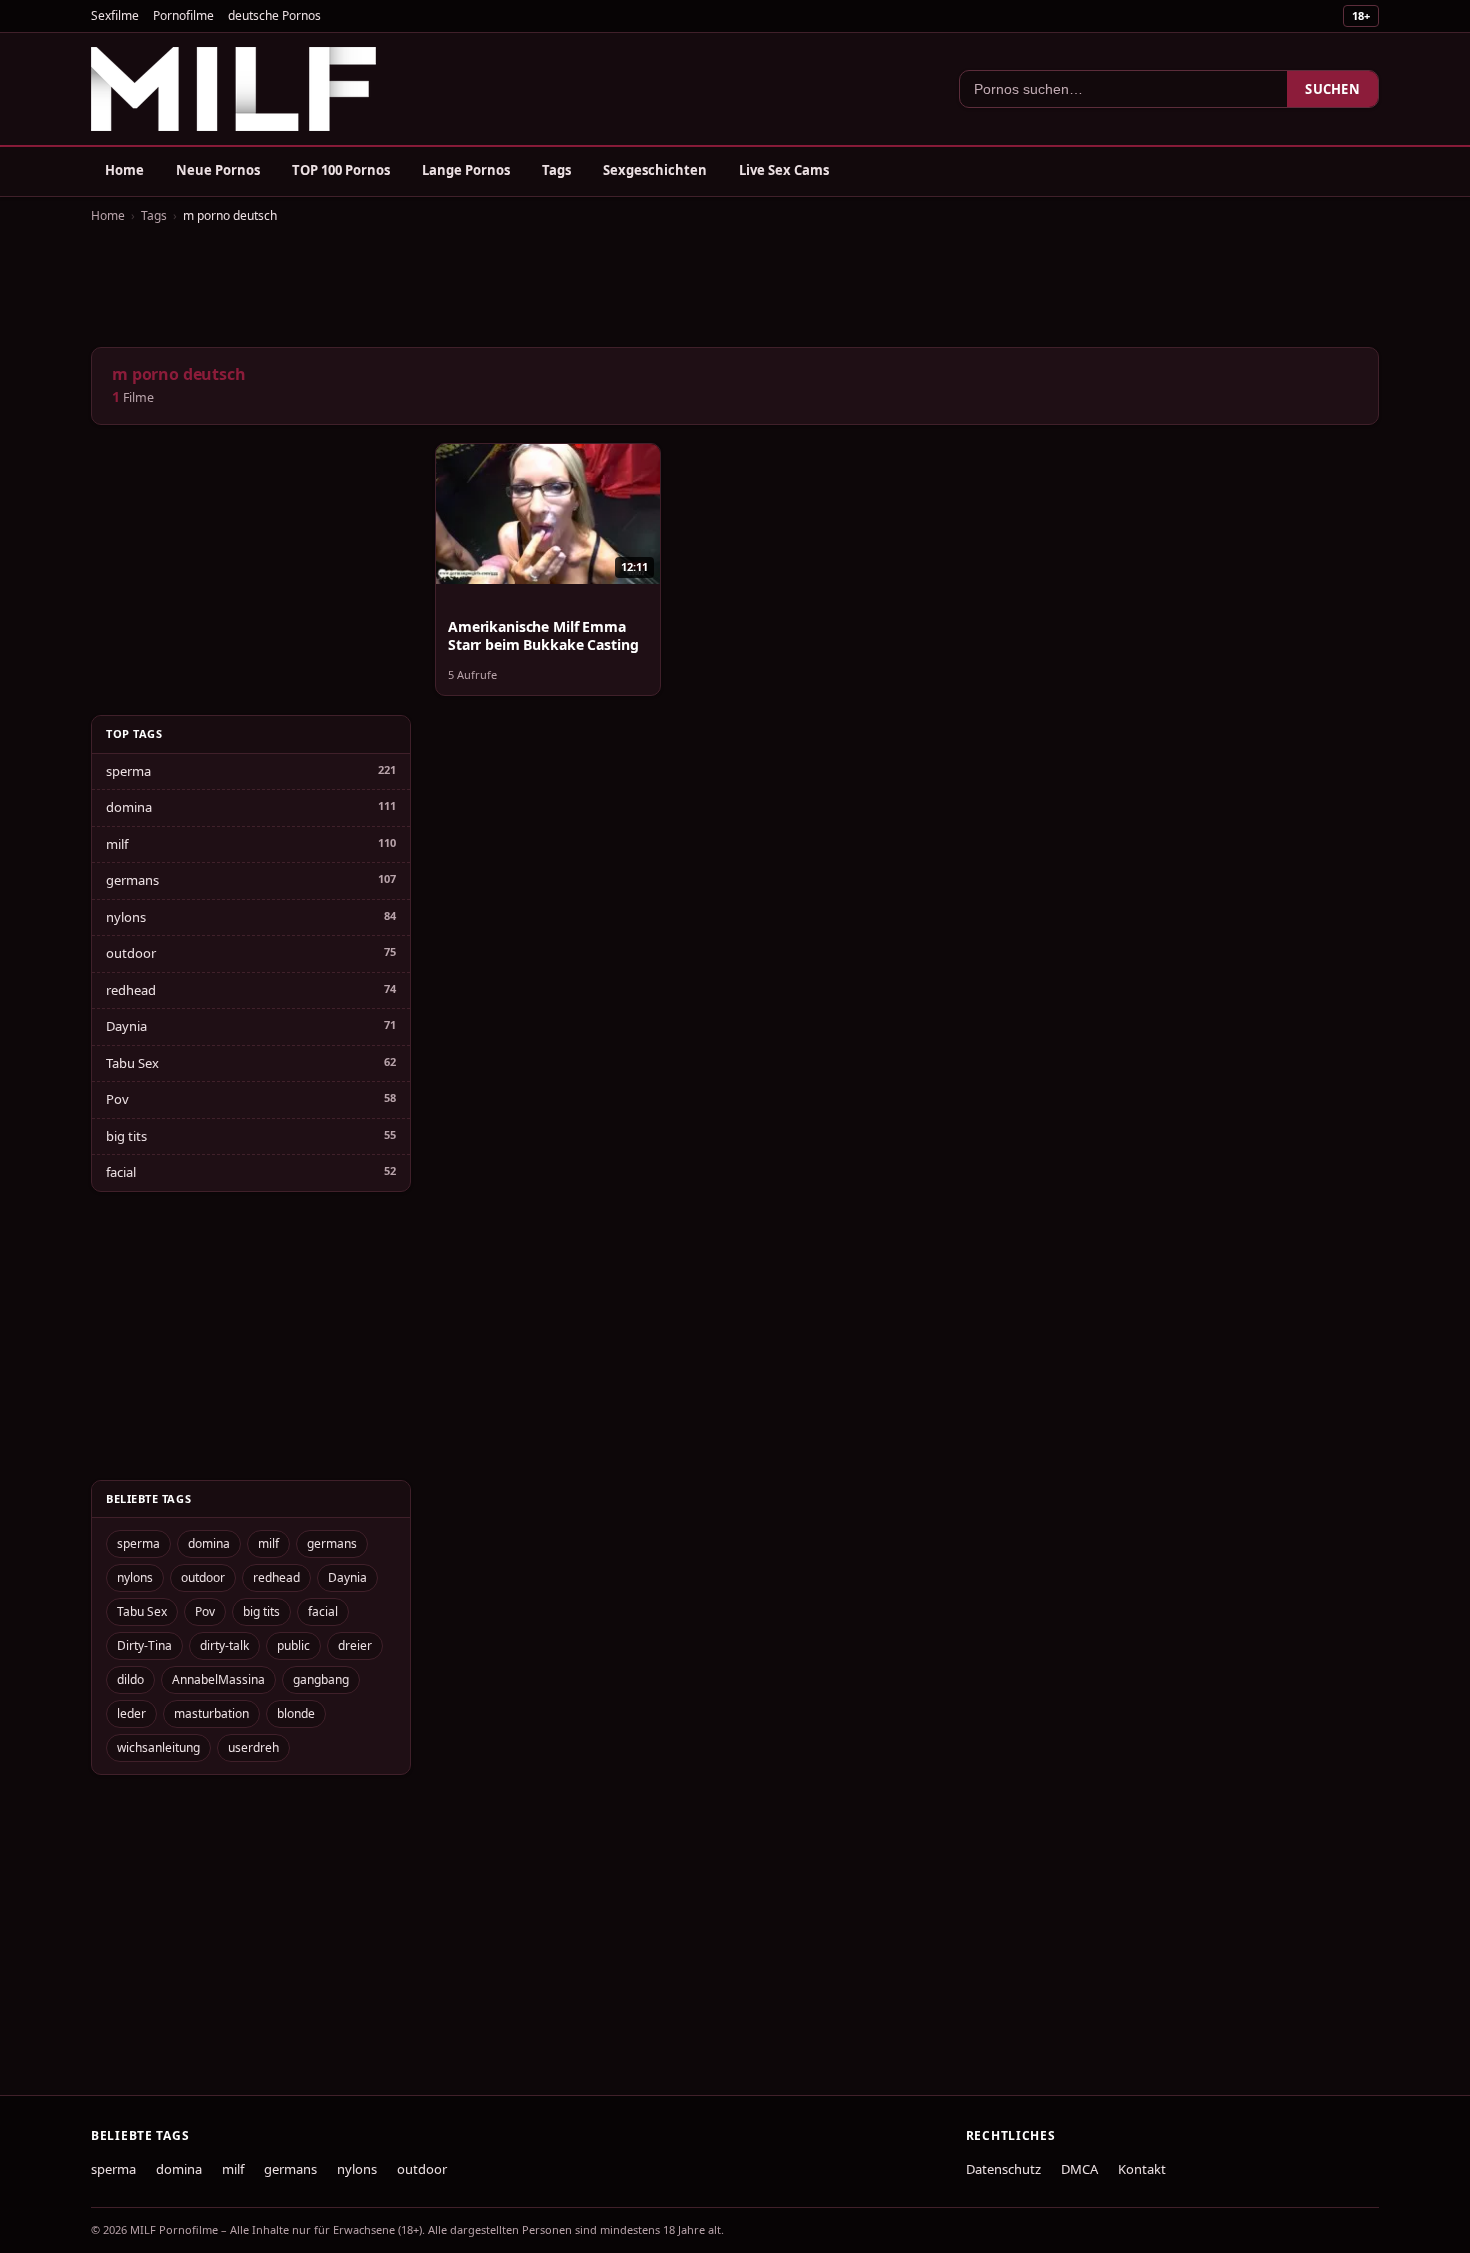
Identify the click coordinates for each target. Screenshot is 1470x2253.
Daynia (126, 1026)
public (293, 1645)
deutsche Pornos (274, 15)
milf (117, 844)
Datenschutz (1003, 2169)
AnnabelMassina (218, 1679)
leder (131, 1713)
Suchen (1332, 89)
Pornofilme (183, 15)
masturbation (211, 1713)
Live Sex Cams (784, 170)
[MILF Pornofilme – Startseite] (233, 89)
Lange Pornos (466, 170)
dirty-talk (224, 1645)
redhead (131, 990)
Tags (556, 170)
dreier (355, 1645)
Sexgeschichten (655, 170)
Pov (117, 1099)
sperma (128, 771)
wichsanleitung (158, 1747)
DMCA (1079, 2169)
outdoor (131, 953)
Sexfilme (115, 15)
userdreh (253, 1747)
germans (132, 880)
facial (121, 1172)
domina (129, 807)
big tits (126, 1136)
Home (124, 170)
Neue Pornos (218, 170)
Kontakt (1142, 2169)
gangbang (321, 1679)
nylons (126, 917)
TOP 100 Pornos (341, 170)
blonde (296, 1713)
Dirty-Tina (144, 1645)
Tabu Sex (132, 1063)
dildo (130, 1679)
